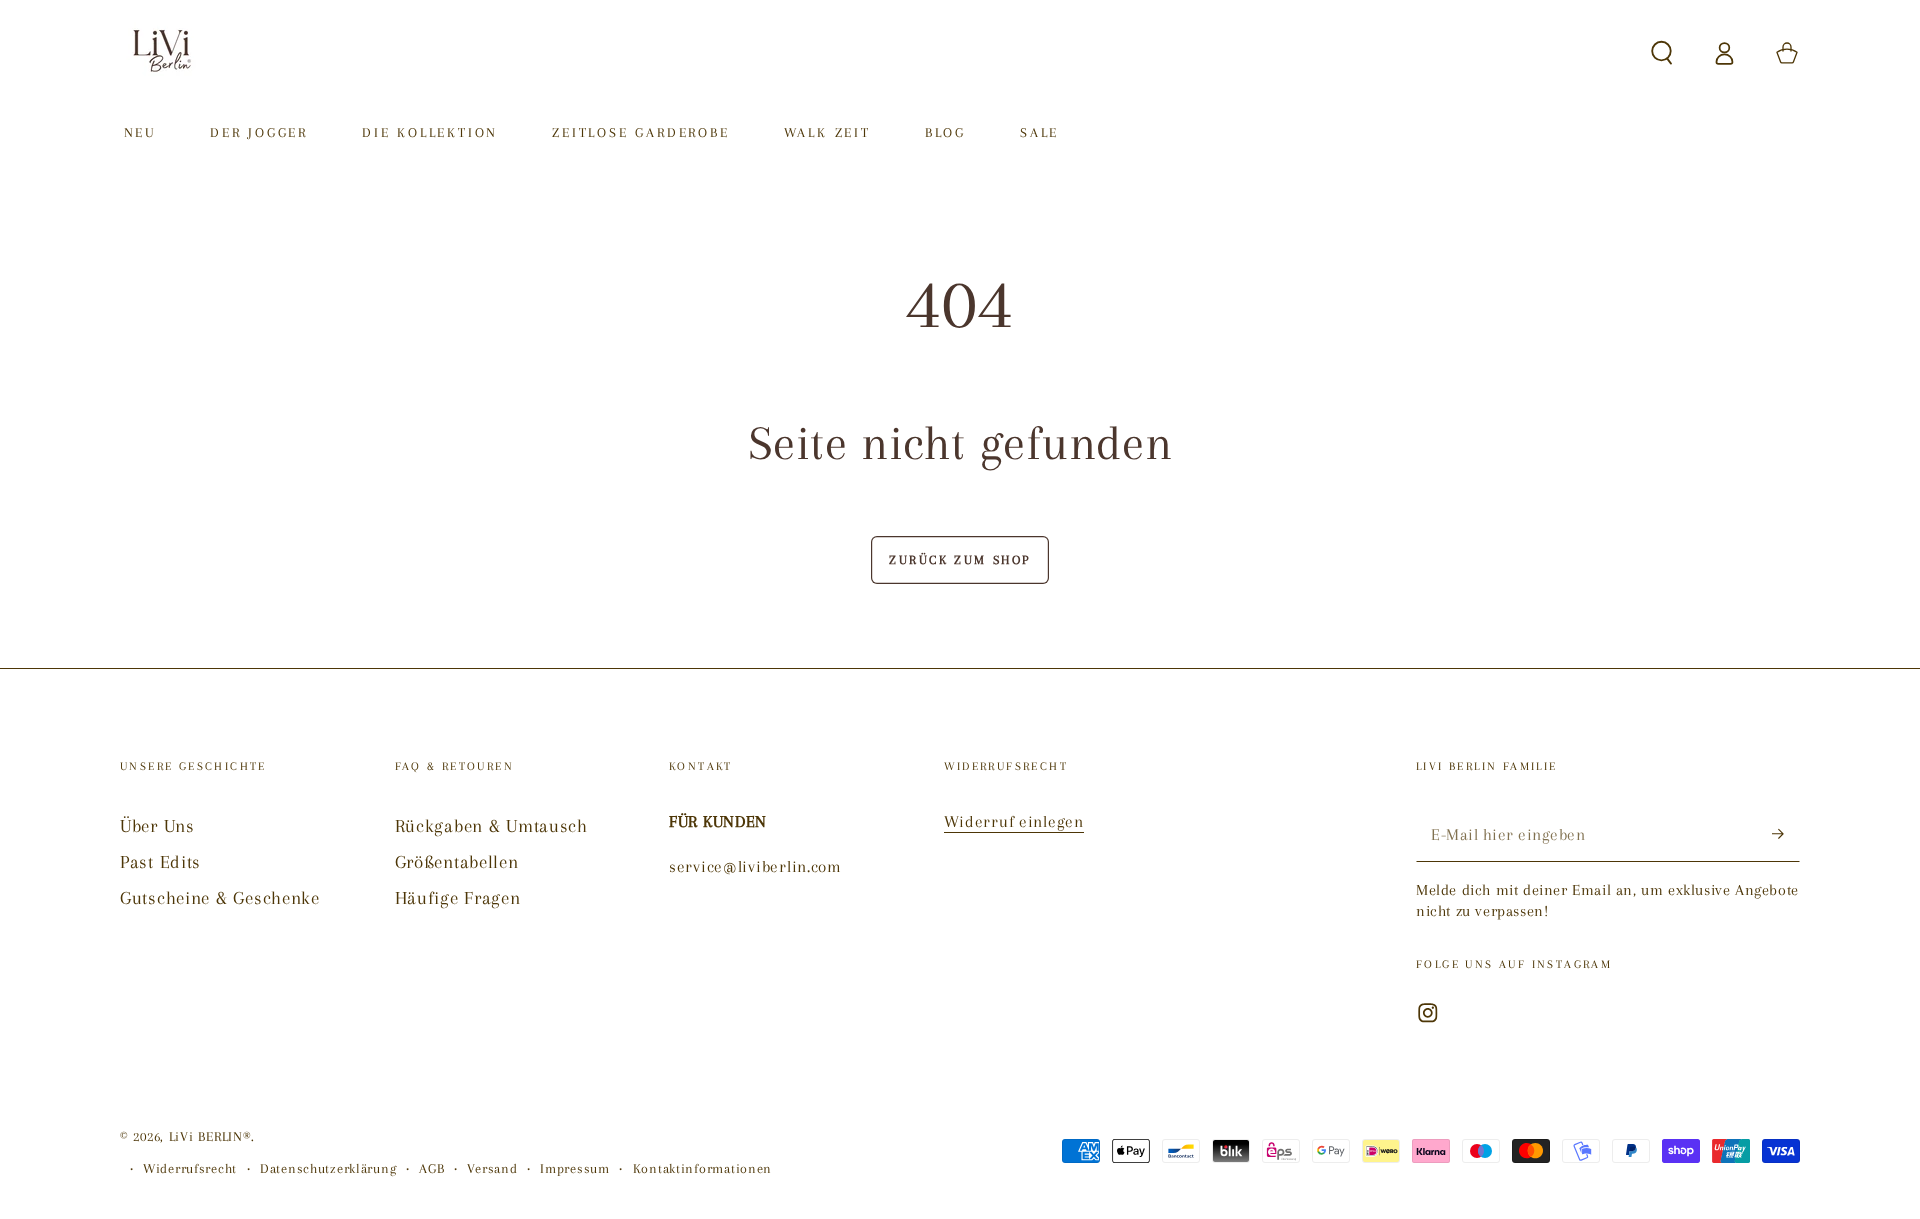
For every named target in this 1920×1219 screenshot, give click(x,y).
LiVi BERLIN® (210, 1136)
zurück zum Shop (960, 560)
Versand (492, 1168)
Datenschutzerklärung (328, 1168)
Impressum (574, 1168)
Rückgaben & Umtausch (491, 825)
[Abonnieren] (1786, 834)
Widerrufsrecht (190, 1168)
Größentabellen (457, 861)
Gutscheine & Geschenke (220, 897)
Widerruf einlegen (1014, 821)
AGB (431, 1168)
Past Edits (160, 861)
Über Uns (157, 825)
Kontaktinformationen (702, 1168)
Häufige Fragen (458, 897)
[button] (1662, 53)
